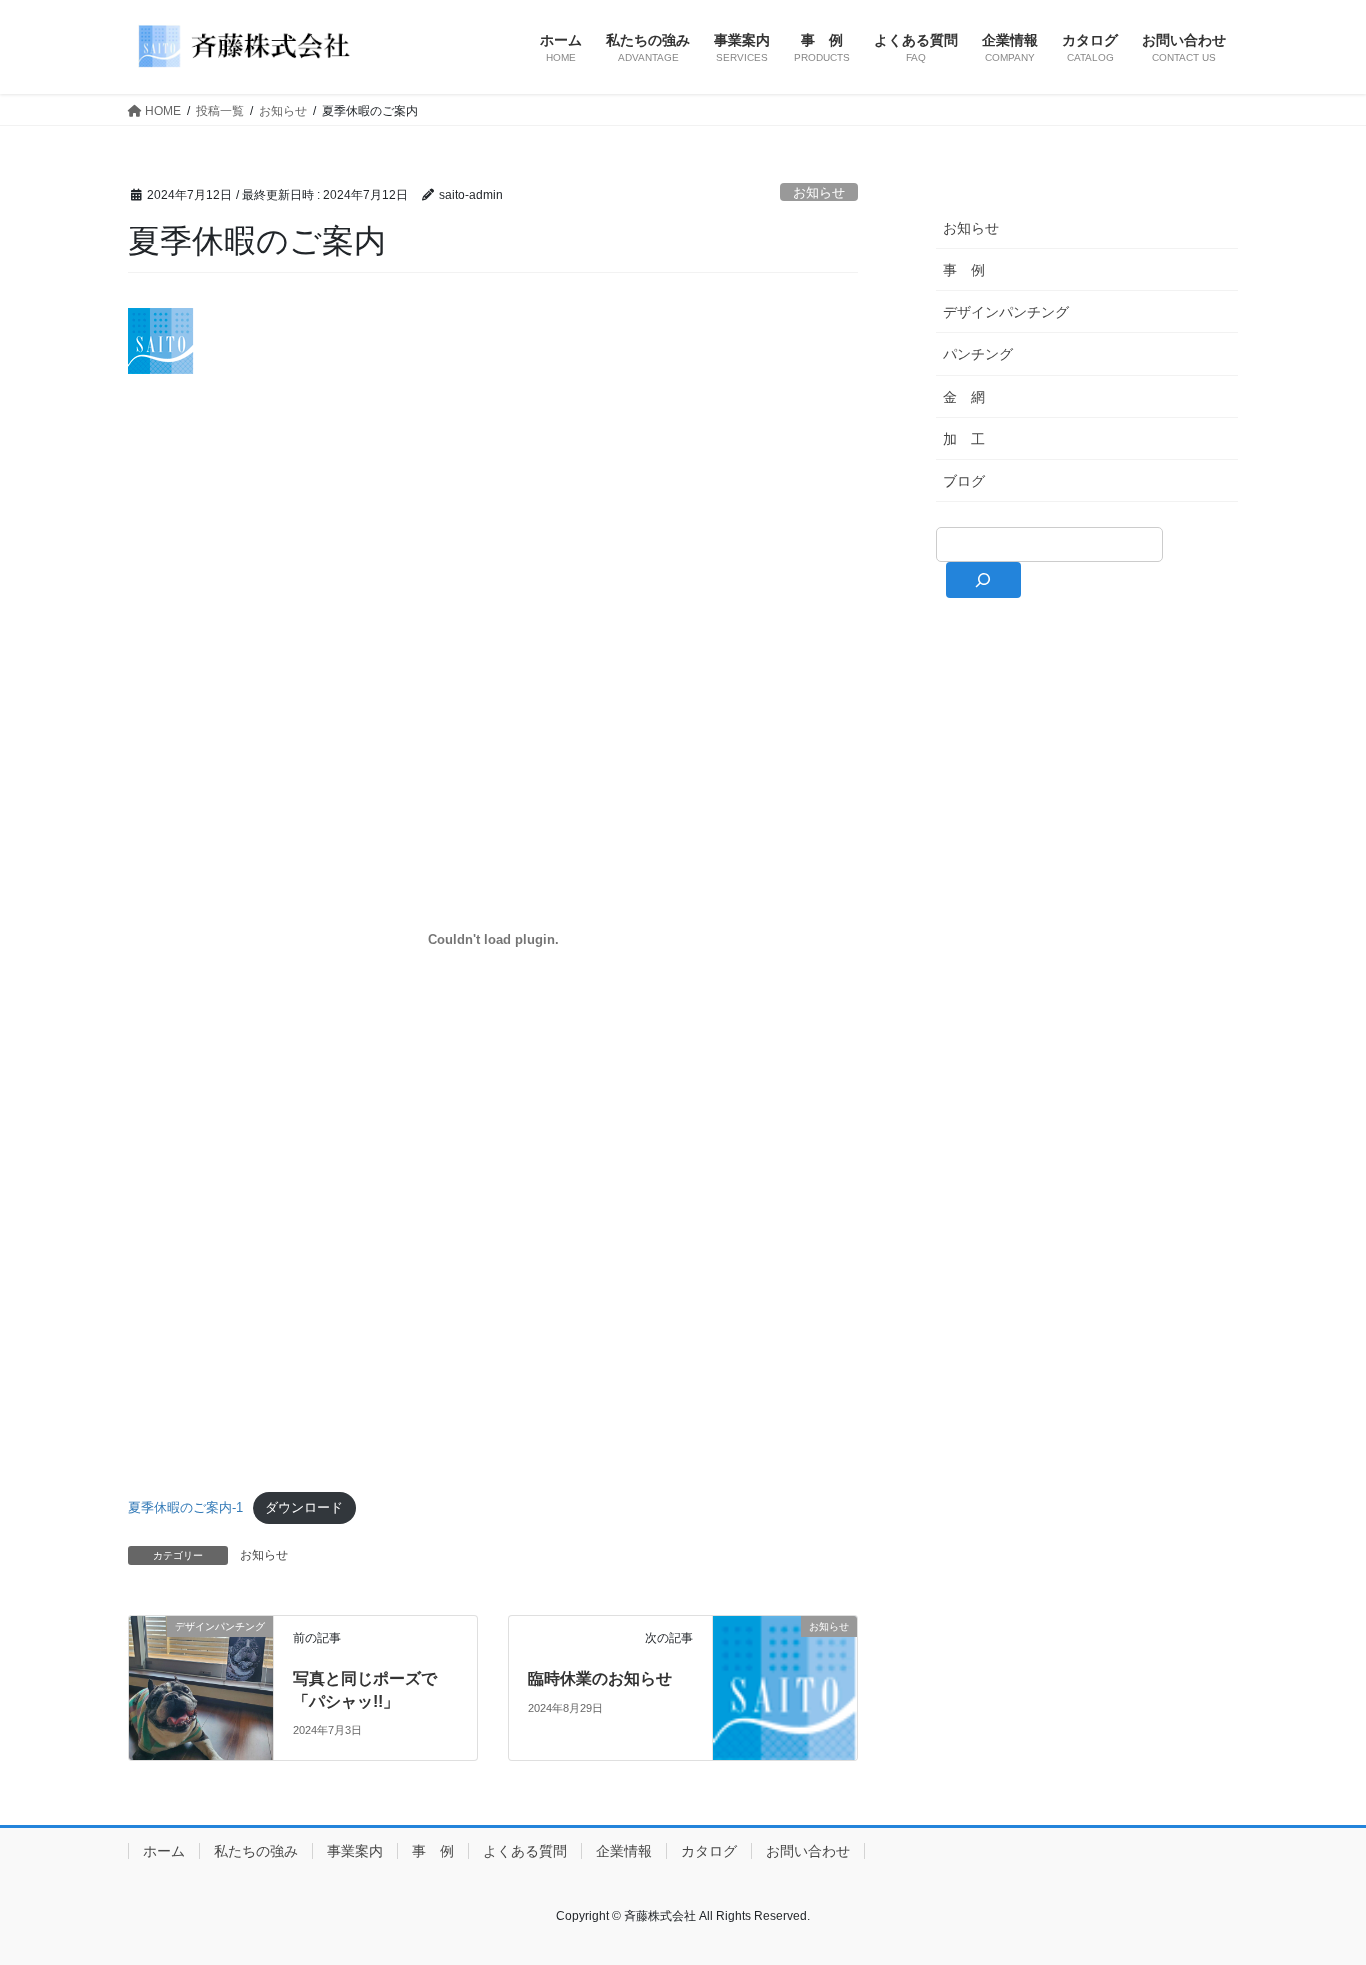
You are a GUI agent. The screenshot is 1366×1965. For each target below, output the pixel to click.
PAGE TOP (1315, 1888)
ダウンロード (304, 1507)
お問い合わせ (808, 1851)
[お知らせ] (785, 1686)
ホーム (164, 1851)
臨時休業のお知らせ (600, 1678)
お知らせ (819, 192)
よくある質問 (525, 1851)
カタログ (709, 1851)
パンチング (978, 354)
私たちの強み (256, 1851)
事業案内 (355, 1851)
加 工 (964, 439)
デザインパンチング (1006, 312)
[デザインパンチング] (201, 1686)
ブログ (964, 481)
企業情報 (624, 1851)
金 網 (964, 397)
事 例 (964, 270)
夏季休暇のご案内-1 (185, 1507)
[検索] (983, 580)
